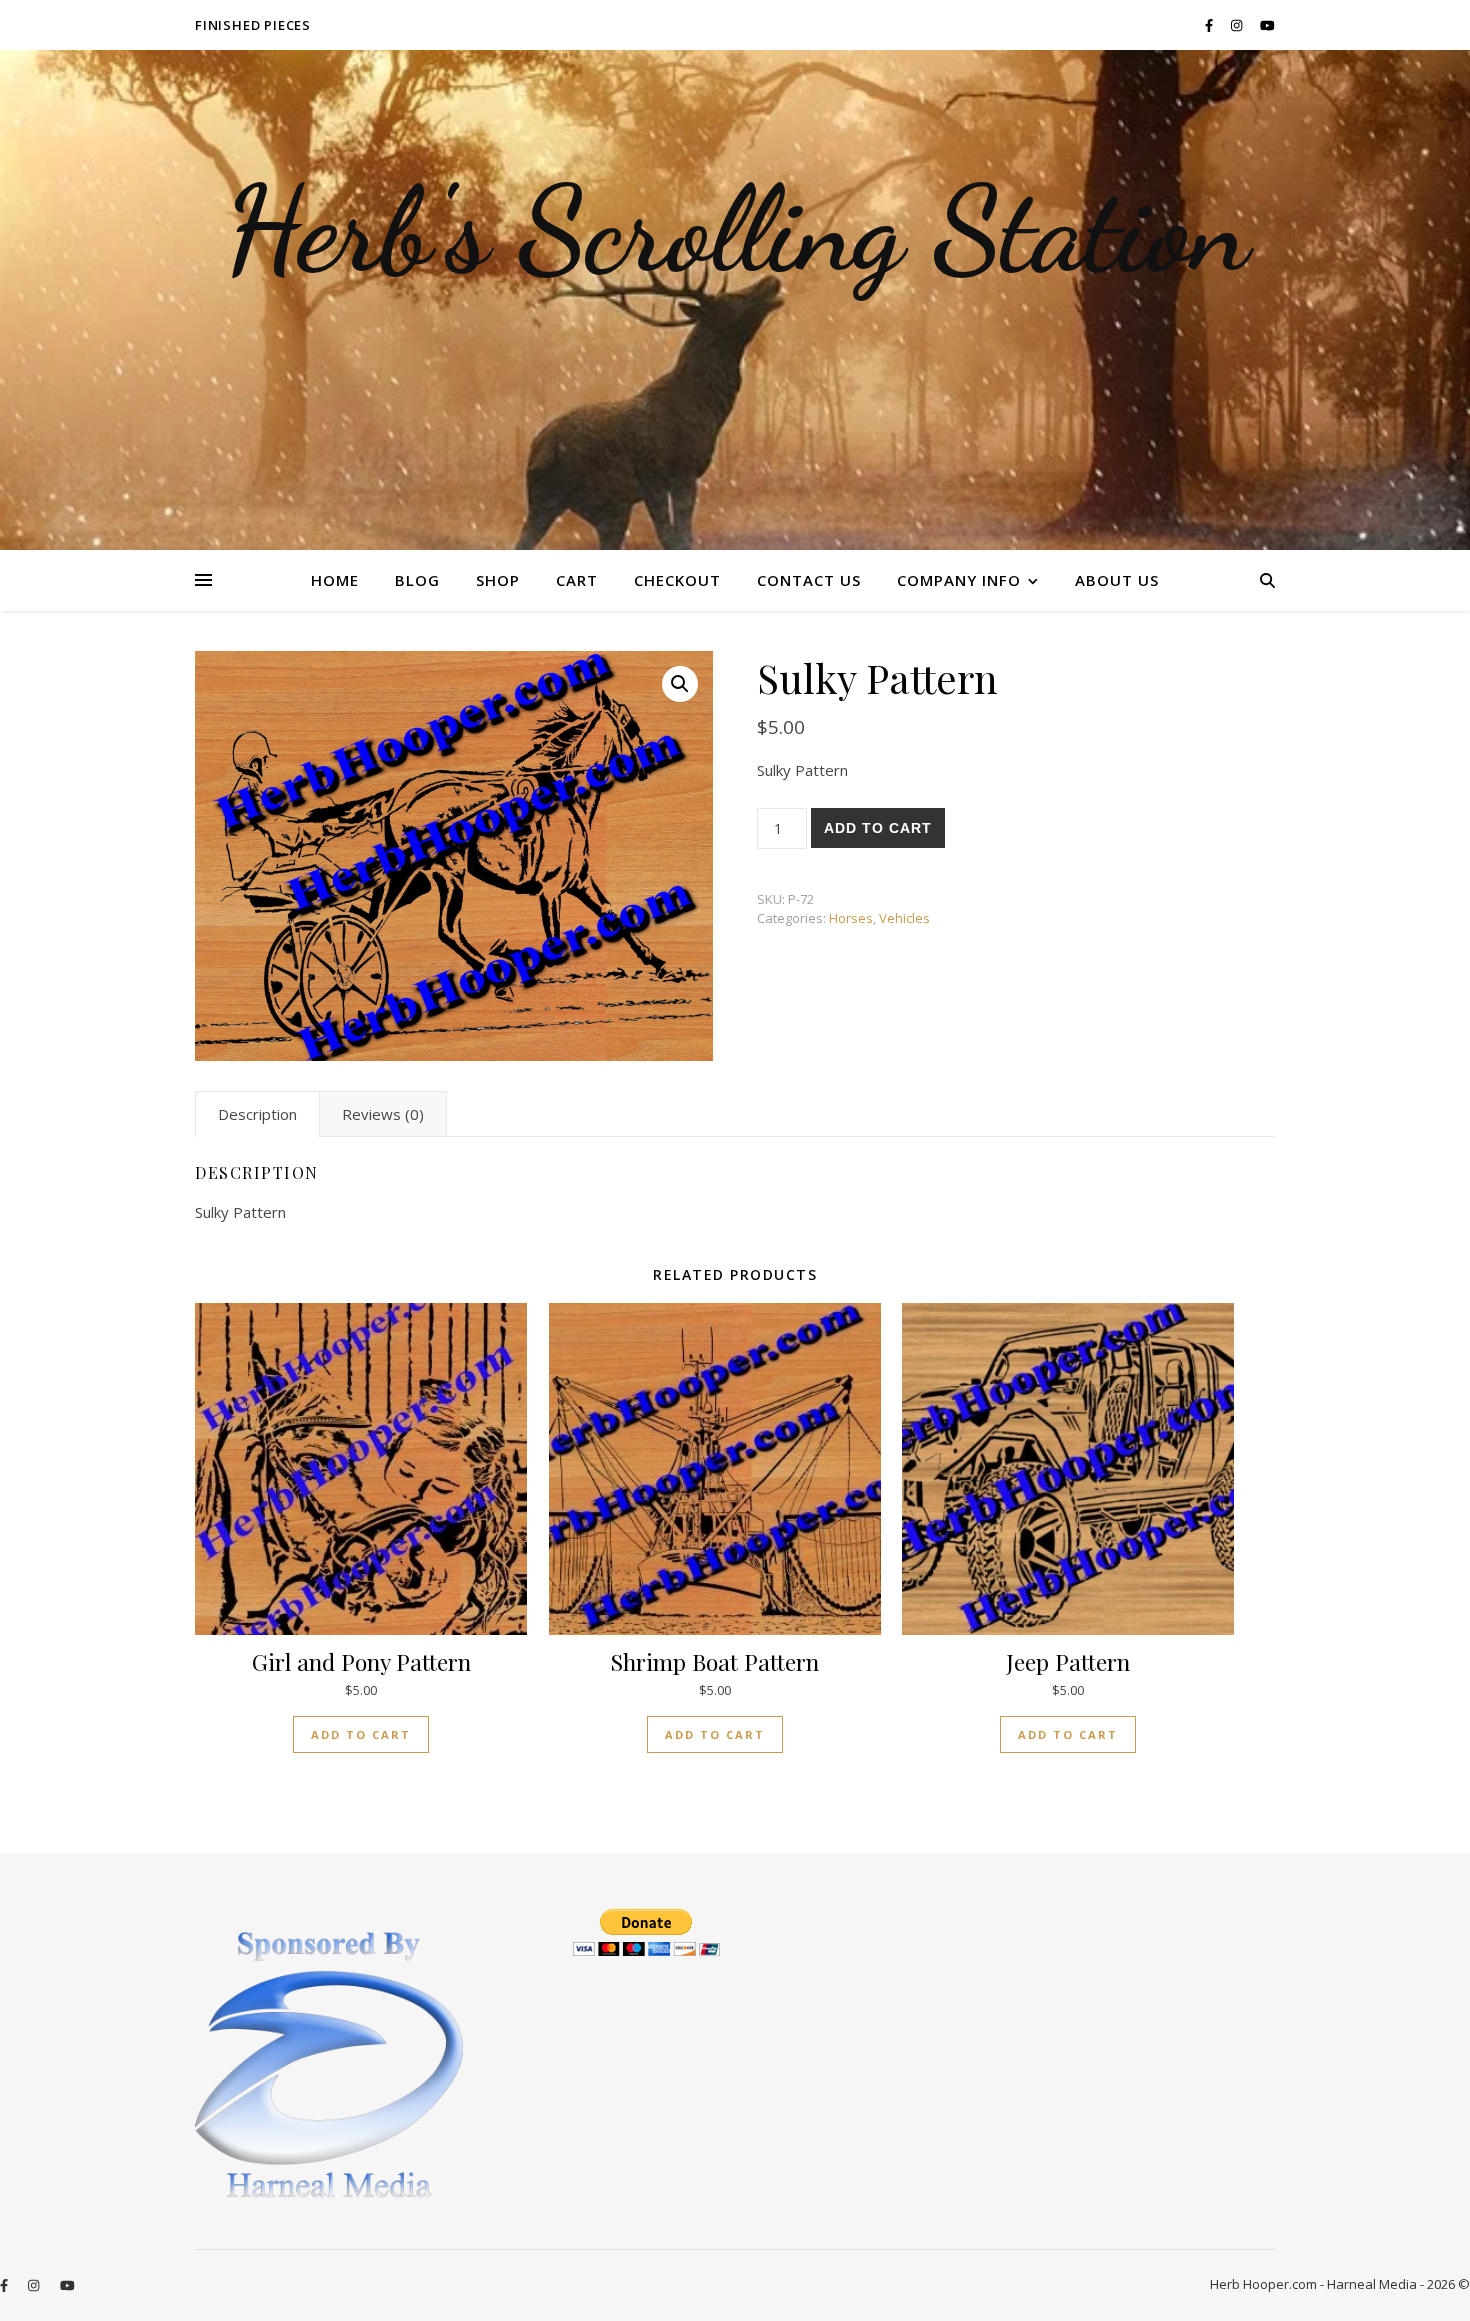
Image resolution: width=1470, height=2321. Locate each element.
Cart (577, 580)
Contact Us (809, 580)
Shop (498, 580)
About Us (1117, 580)
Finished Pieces (253, 25)
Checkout (677, 580)
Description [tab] (257, 1114)
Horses (851, 918)
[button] (680, 684)
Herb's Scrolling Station (735, 230)
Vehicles (904, 918)
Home (335, 580)
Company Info (959, 580)
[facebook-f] (1210, 25)
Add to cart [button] (361, 1734)
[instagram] (1238, 25)
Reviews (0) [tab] (383, 1114)
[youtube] (1267, 25)
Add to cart (878, 828)
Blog (417, 580)
